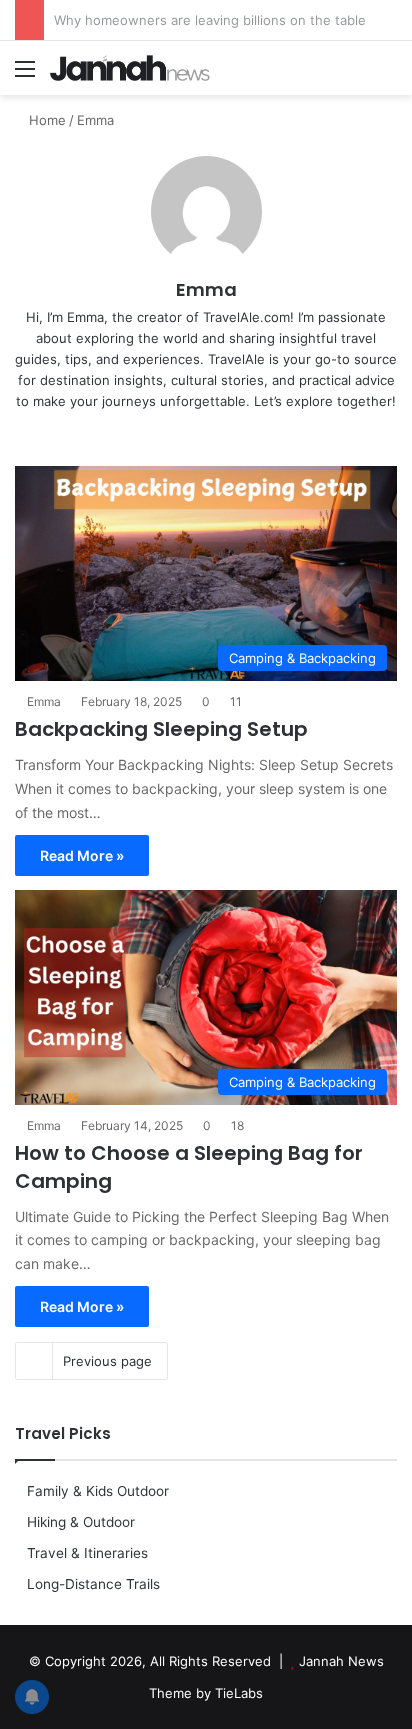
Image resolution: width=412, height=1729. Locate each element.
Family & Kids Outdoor (98, 1491)
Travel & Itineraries (87, 1553)
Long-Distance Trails (93, 1584)
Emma (206, 289)
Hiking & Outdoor (81, 1522)
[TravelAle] (130, 68)
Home (45, 120)
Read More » (82, 855)
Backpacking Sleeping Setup (161, 729)
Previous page (107, 1361)
